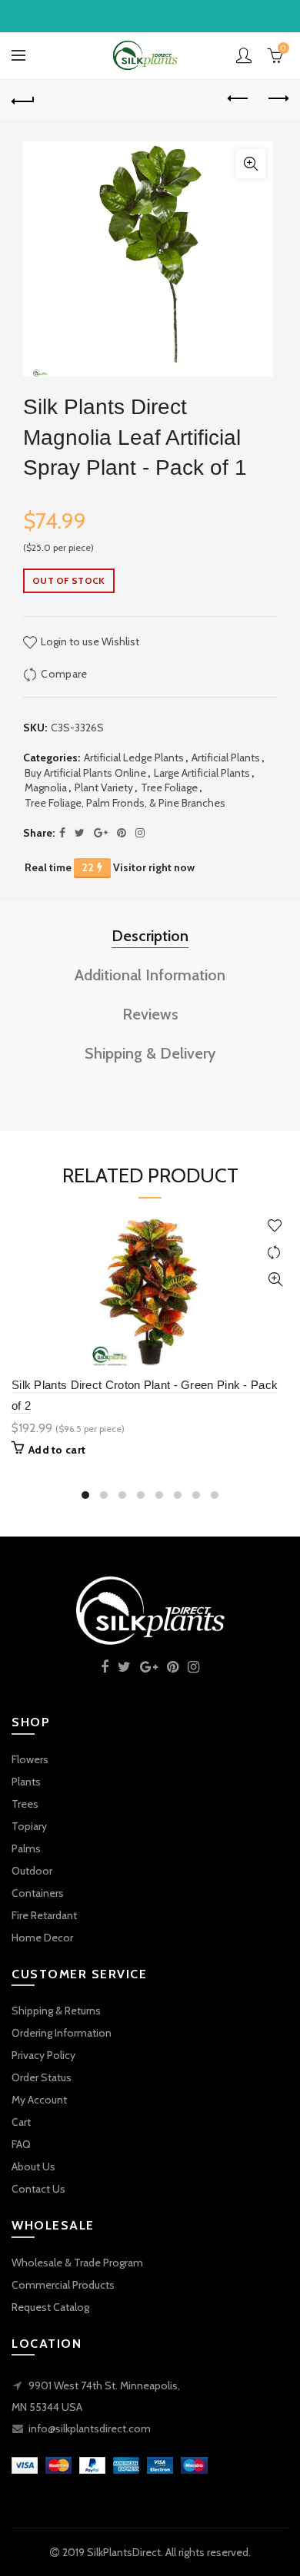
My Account (39, 2100)
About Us (33, 2167)
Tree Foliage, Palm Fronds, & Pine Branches (125, 803)
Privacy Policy (43, 2055)
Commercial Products (63, 2285)
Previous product (238, 99)
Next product (277, 99)
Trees (25, 1804)
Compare (64, 674)
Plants (26, 1782)
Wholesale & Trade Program (77, 2263)
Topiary (29, 1826)
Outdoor (32, 1871)
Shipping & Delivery (150, 1053)
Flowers (30, 1759)
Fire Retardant (44, 1915)
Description (150, 936)
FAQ (21, 2144)
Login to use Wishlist (89, 642)
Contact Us (38, 2189)
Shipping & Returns (56, 2011)
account (244, 55)
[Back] (23, 99)
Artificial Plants (226, 758)
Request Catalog (50, 2307)
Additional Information (150, 975)
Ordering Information (62, 2033)
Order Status (42, 2077)
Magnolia (46, 787)
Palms (26, 1848)
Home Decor (42, 1938)
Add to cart (57, 1450)
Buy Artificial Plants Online (85, 773)
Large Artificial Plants (202, 773)
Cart (21, 2122)
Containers (38, 1893)
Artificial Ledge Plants (134, 758)
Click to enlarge (251, 164)
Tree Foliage (169, 787)
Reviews (150, 1014)
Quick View (275, 1280)
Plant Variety (104, 787)
